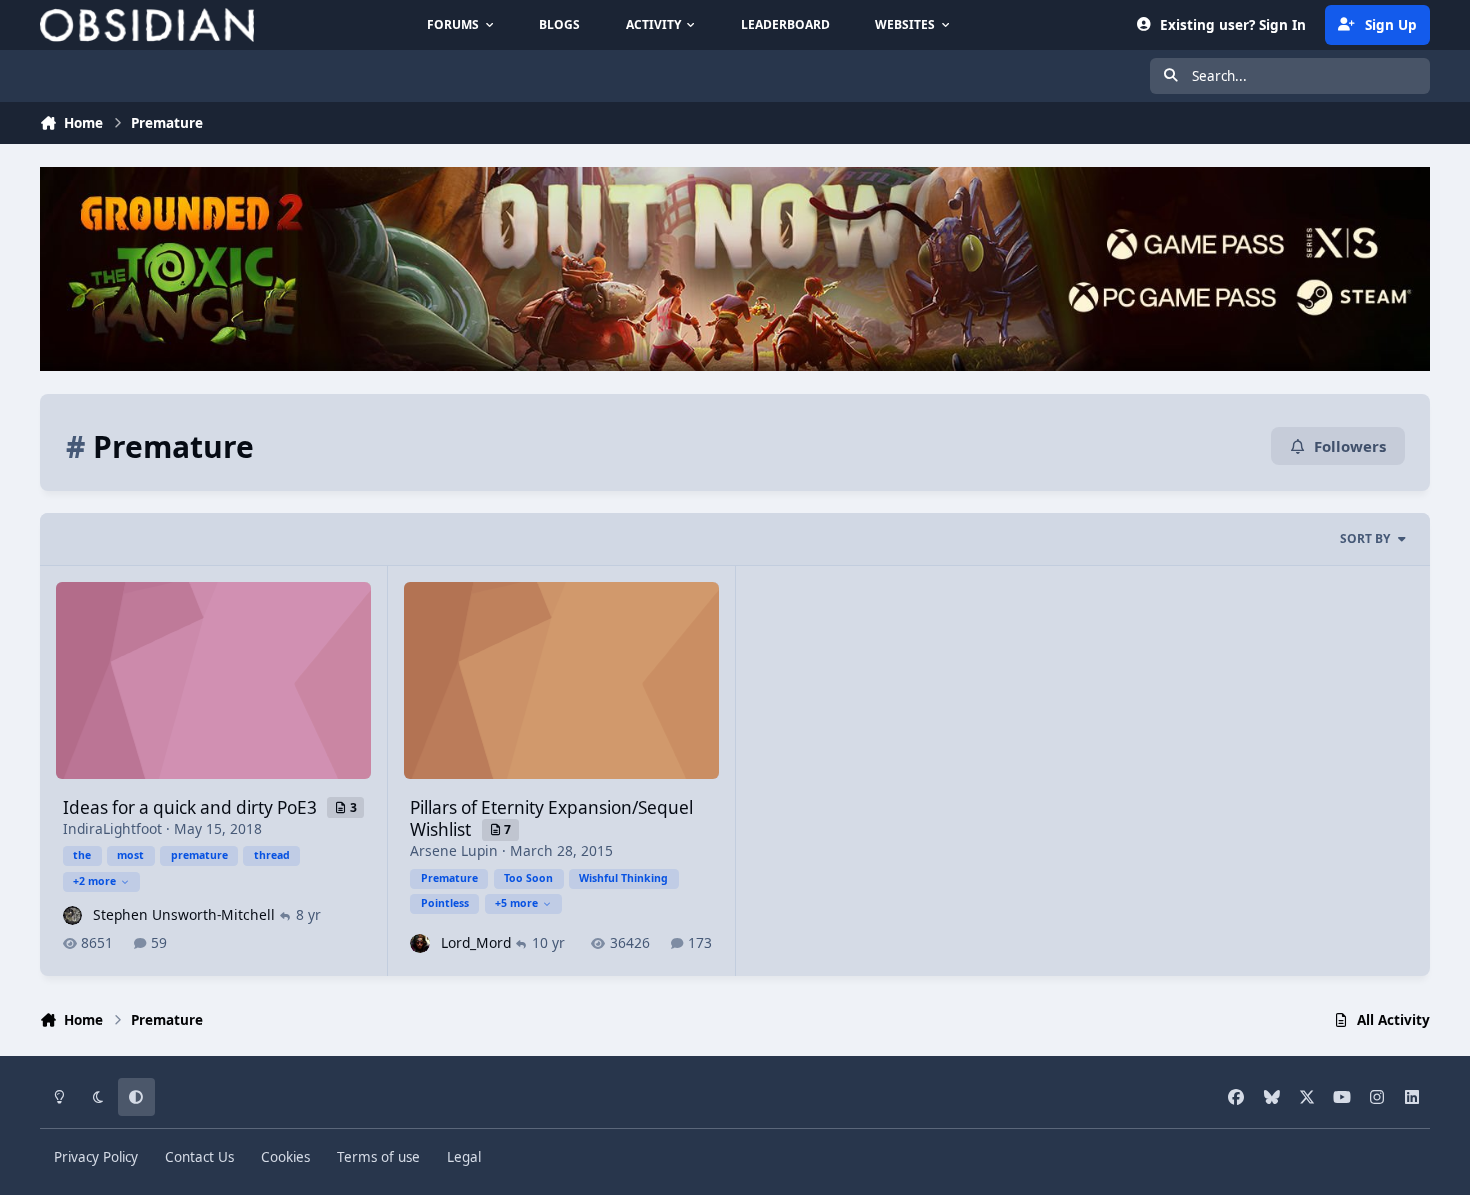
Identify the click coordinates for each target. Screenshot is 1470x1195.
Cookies (285, 1157)
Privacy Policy (96, 1157)
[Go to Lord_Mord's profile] (419, 943)
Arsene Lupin (454, 850)
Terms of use (378, 1157)
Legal (464, 1157)
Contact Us (199, 1157)
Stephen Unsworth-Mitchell (184, 914)
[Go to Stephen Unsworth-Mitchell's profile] (72, 915)
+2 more (94, 881)
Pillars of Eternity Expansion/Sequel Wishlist (551, 818)
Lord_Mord (476, 942)
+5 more (516, 903)
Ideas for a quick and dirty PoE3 (192, 807)
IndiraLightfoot (112, 828)
